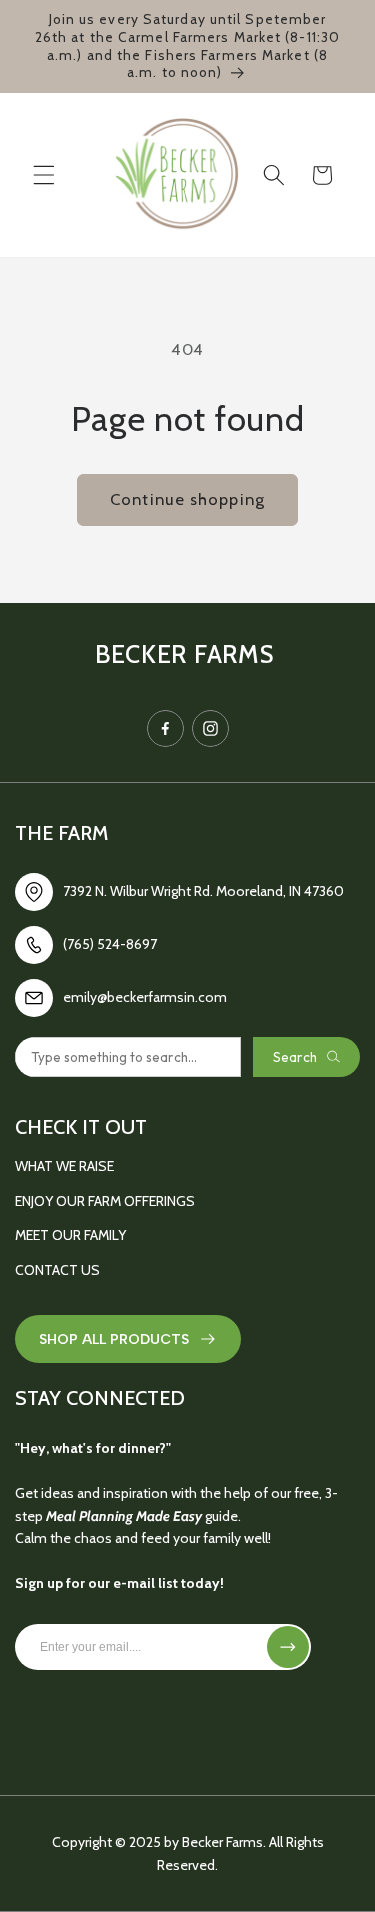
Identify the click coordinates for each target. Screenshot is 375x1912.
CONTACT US (57, 1270)
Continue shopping (187, 499)
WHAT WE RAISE (64, 1166)
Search (295, 1057)
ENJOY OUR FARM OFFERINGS (105, 1201)
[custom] (165, 728)
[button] (44, 175)
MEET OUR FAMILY (70, 1235)
